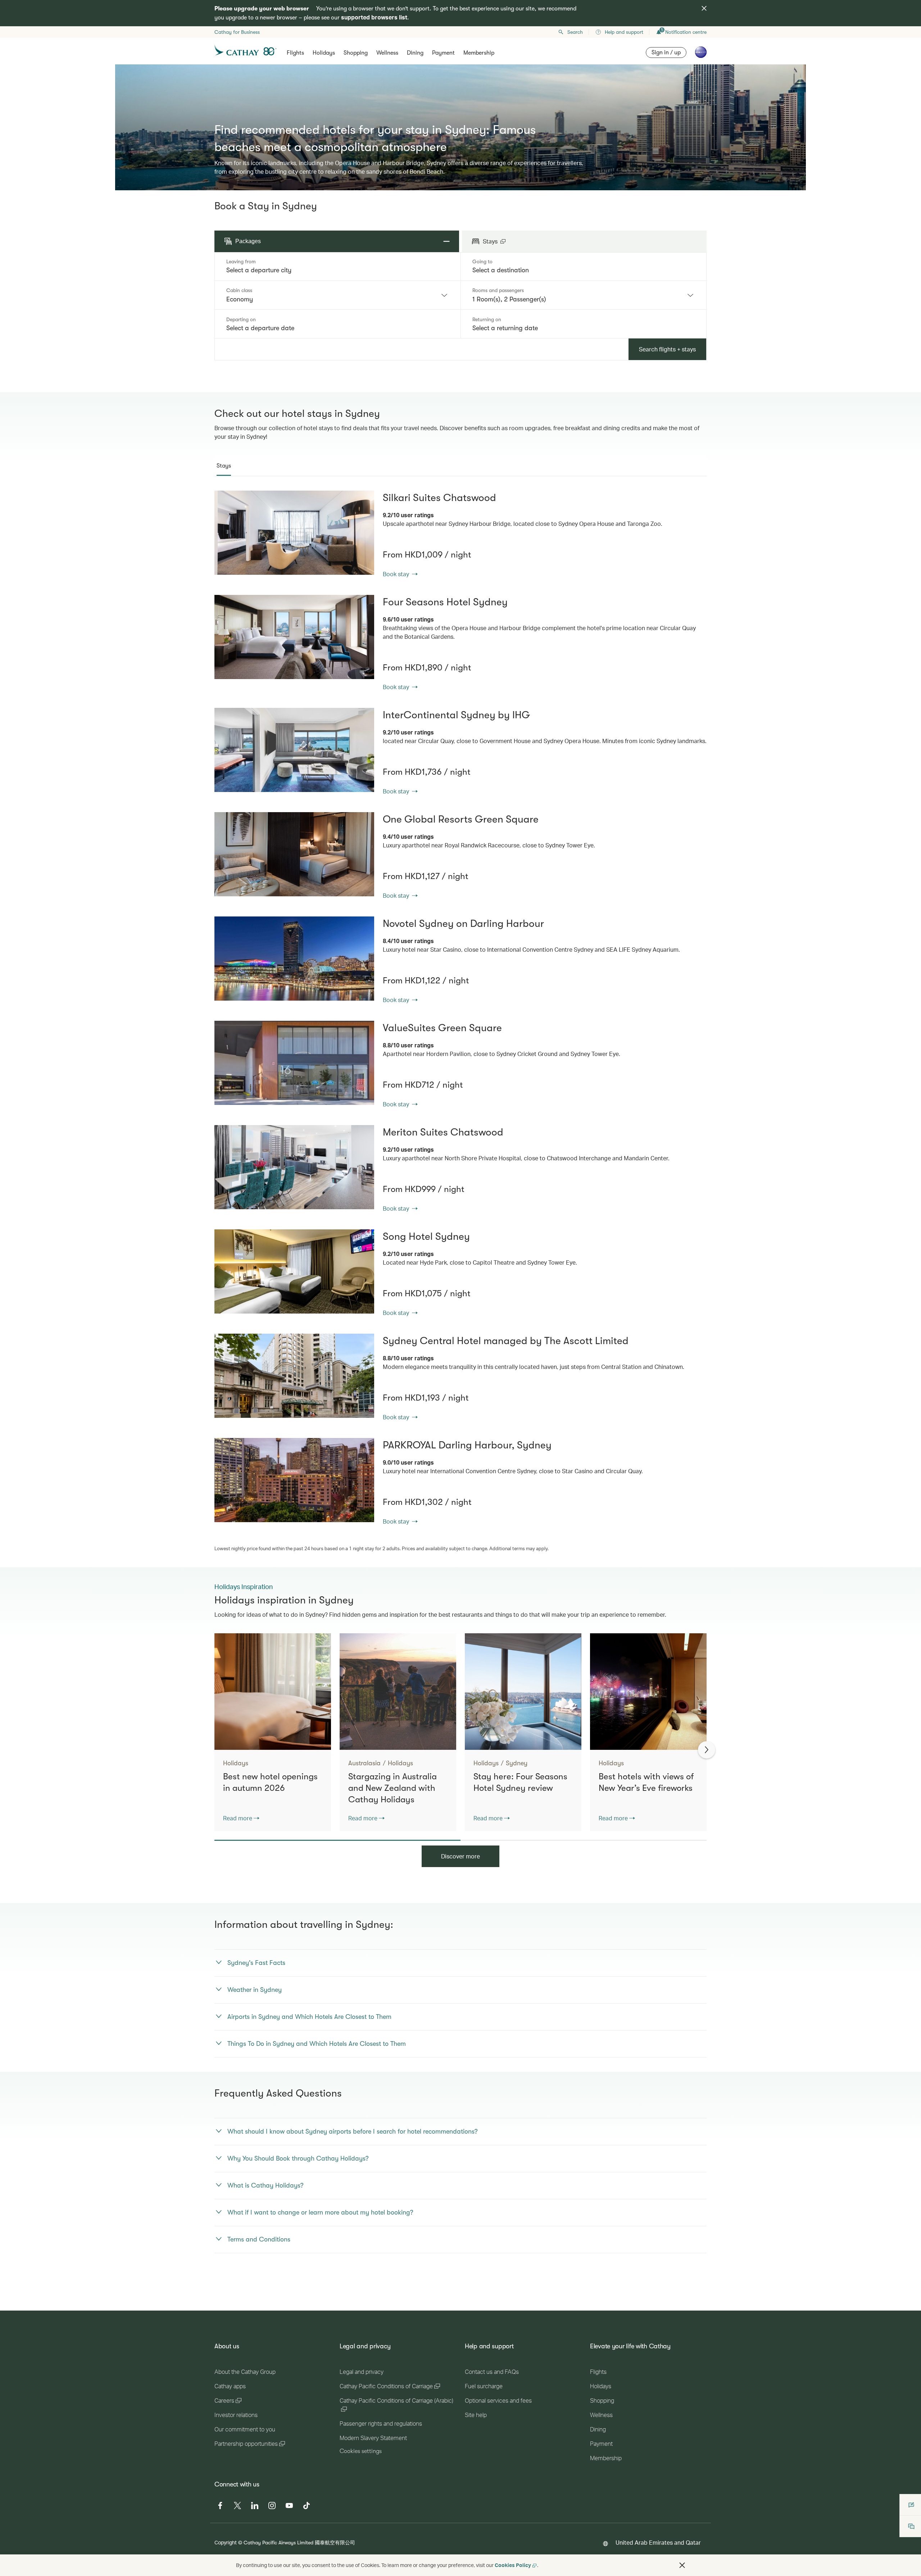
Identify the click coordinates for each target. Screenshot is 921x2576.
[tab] (224, 466)
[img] (704, 8)
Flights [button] (295, 53)
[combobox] (337, 270)
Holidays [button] (324, 53)
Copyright (226, 2542)
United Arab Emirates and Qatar (658, 2542)
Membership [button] (479, 53)
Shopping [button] (356, 53)
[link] (294, 533)
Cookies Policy (513, 2565)
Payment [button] (443, 53)
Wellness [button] (387, 53)
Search (575, 32)
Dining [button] (415, 53)
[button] (682, 2565)
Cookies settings (361, 2451)
